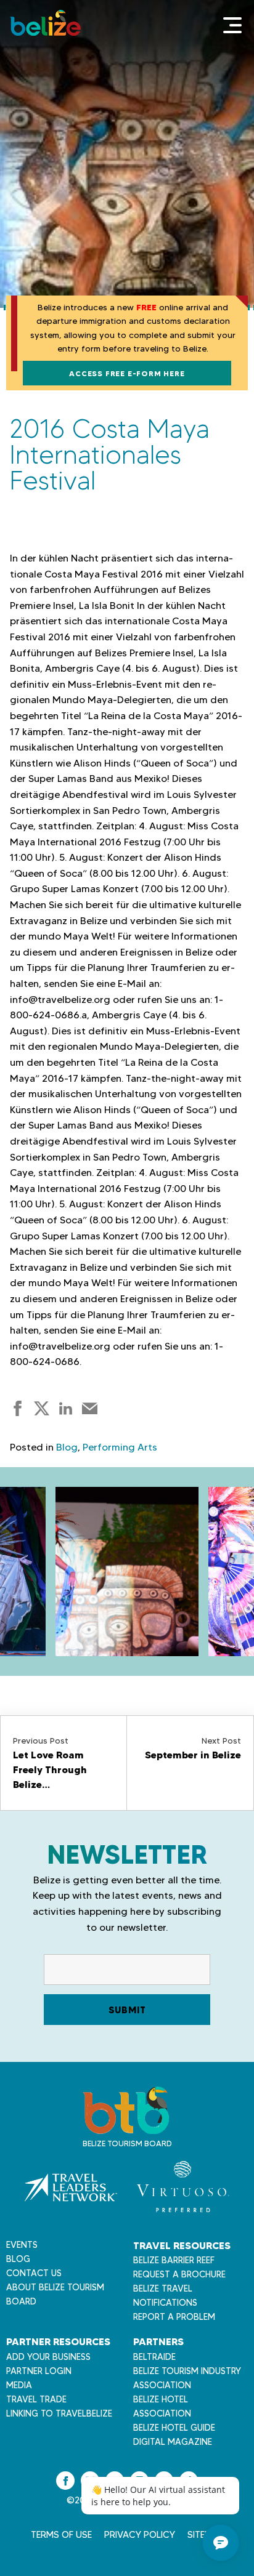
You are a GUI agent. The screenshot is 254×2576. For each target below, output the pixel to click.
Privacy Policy (140, 2535)
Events (22, 2245)
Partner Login (39, 2371)
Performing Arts (120, 1447)
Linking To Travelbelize (59, 2413)
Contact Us (34, 2273)
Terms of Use (61, 2535)
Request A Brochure (179, 2274)
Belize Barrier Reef (174, 2260)
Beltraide (154, 2357)
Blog (67, 1447)
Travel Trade (36, 2399)
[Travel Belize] (126, 2127)
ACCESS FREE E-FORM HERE (127, 373)
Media (19, 2385)
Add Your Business (48, 2357)
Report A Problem (174, 2317)
